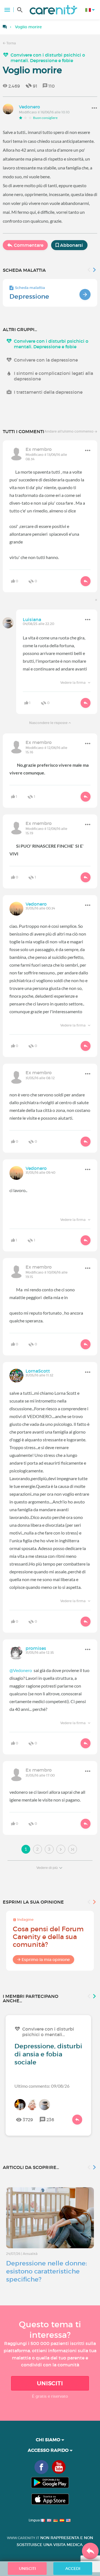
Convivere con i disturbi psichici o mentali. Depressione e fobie (48, 58)
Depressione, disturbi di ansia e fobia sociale (48, 2054)
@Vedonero (21, 1670)
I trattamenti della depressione (48, 392)
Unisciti (50, 2383)
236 (50, 2120)
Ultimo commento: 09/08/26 (42, 2086)
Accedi (73, 2569)
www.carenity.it (23, 2538)
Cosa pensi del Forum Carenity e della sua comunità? (48, 1937)
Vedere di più (47, 1868)
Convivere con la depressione (46, 360)
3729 (28, 2120)
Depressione (29, 296)
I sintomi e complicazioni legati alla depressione (53, 376)
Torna (11, 43)
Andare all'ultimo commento (69, 431)
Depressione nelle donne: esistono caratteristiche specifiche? (47, 2271)
